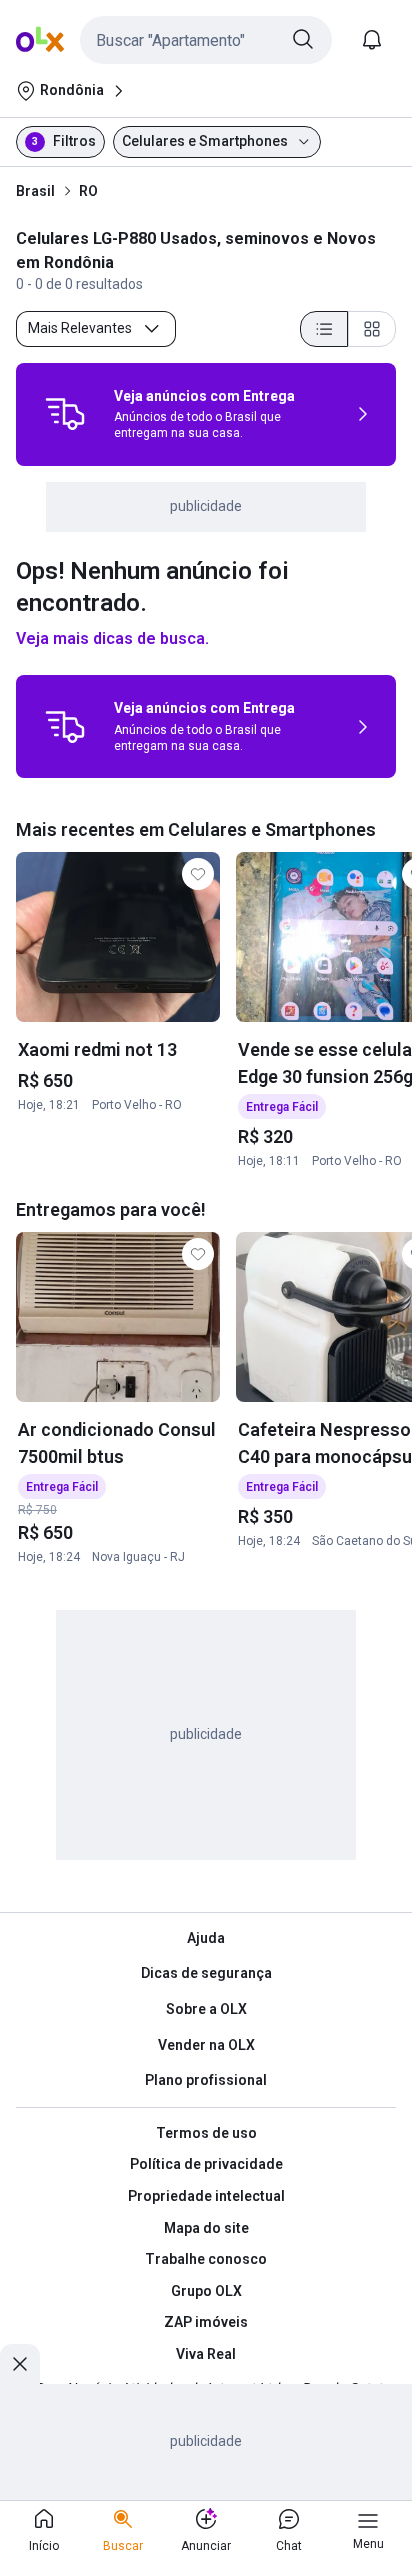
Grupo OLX (206, 2291)
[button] (206, 40)
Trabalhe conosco (206, 2259)
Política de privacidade (206, 2164)
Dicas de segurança (206, 1973)
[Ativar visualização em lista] (324, 329)
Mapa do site (206, 2228)
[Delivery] (65, 414)
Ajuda (206, 1938)
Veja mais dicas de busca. (112, 638)
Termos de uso (206, 2133)
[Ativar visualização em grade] (372, 329)
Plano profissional (206, 2080)
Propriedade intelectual (206, 2196)
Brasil (35, 191)
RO (88, 191)
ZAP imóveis (206, 2322)
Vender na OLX (206, 2045)
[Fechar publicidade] (20, 2364)
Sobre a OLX (206, 2009)
